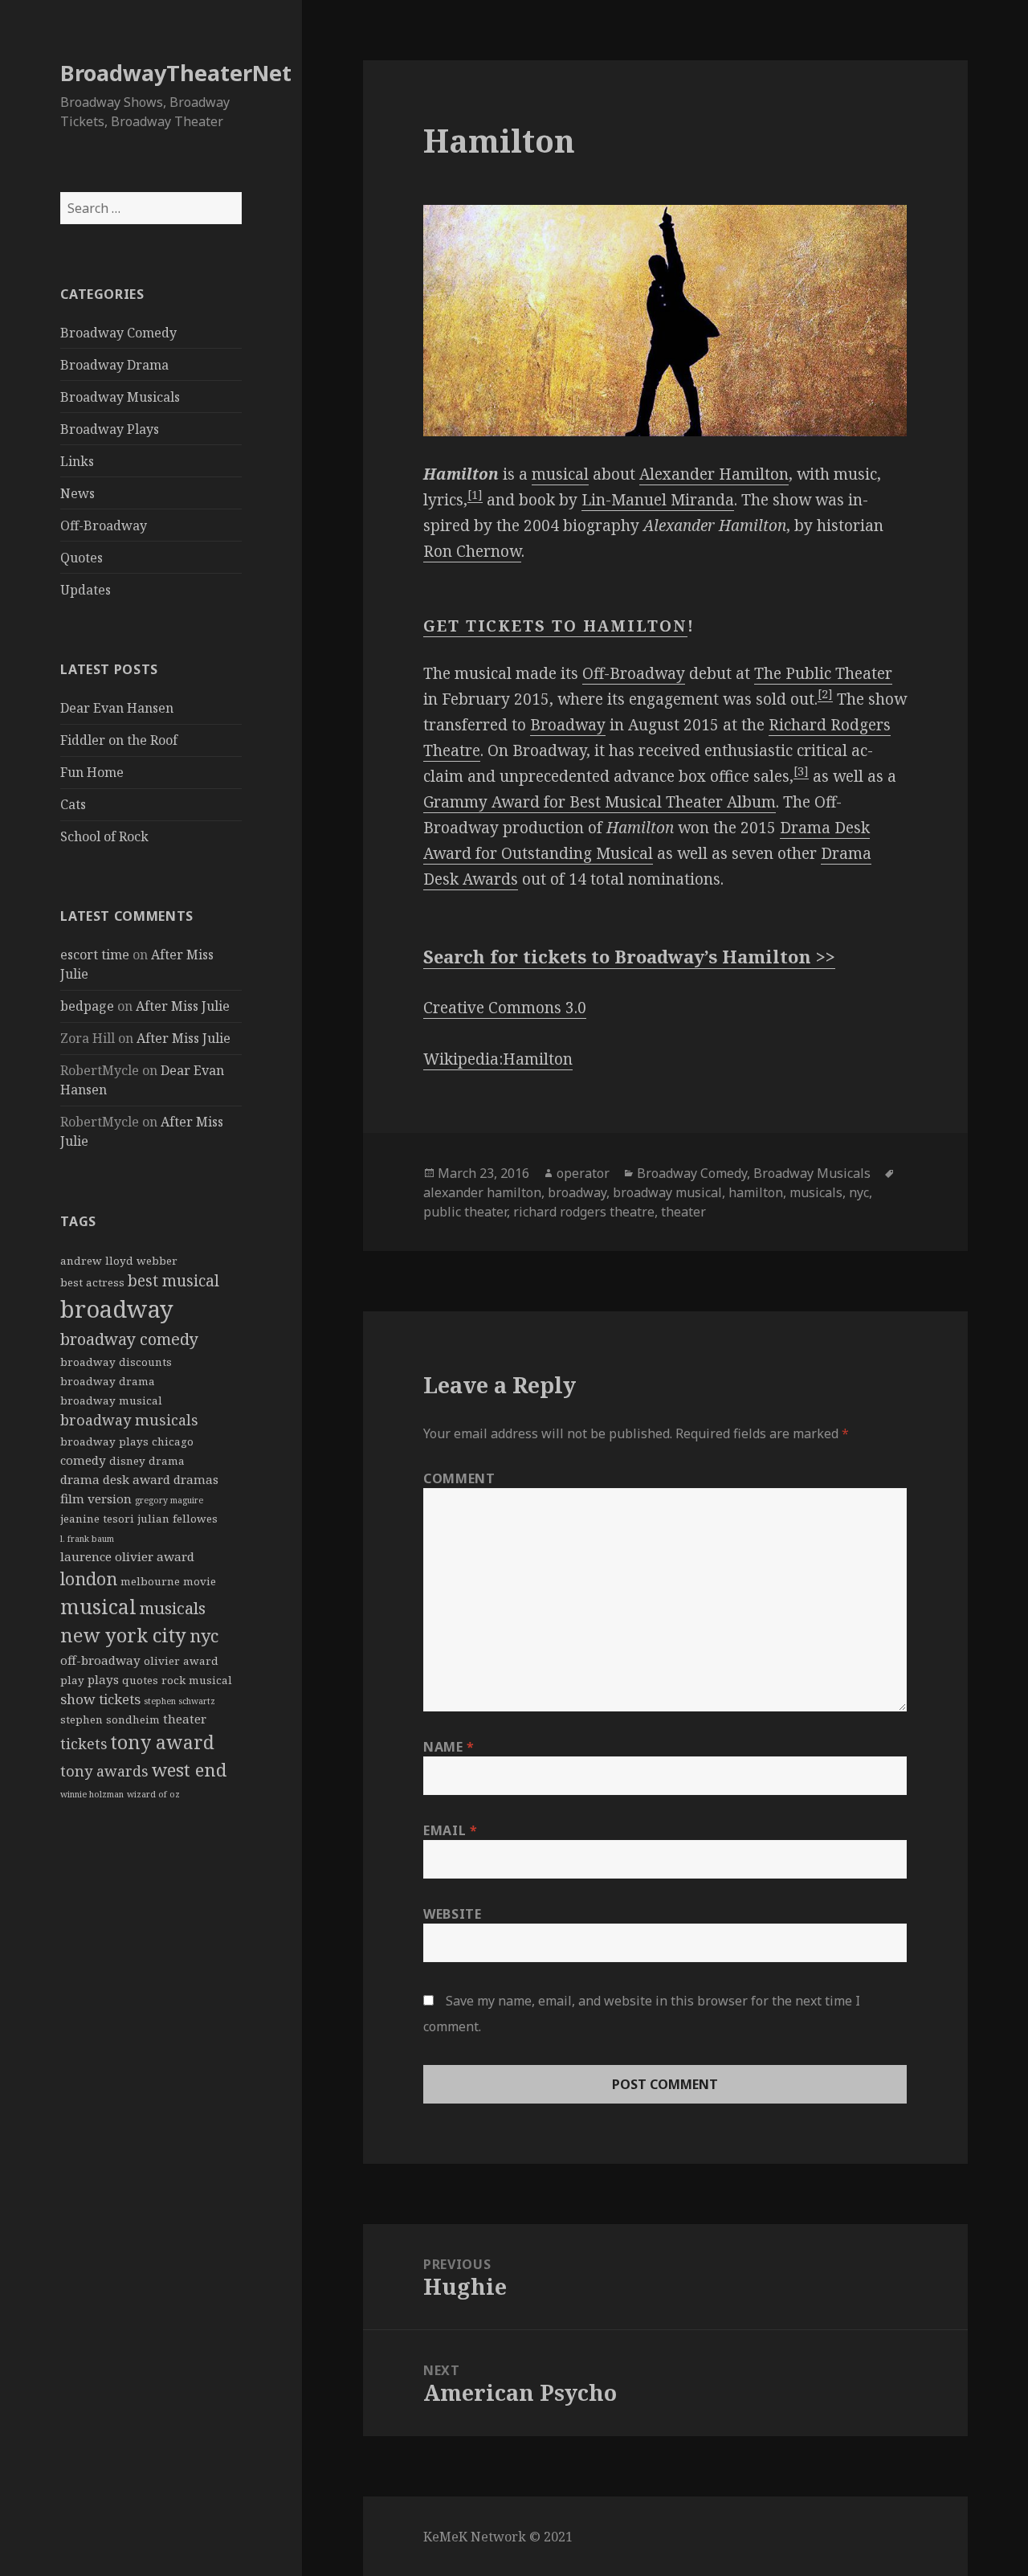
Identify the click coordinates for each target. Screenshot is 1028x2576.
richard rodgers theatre (584, 1212)
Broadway (568, 725)
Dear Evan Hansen (117, 708)
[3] (801, 771)
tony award (163, 1742)
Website (452, 1914)
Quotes (82, 558)
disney (127, 1461)
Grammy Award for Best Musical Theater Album (600, 802)
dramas (196, 1479)
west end (189, 1769)
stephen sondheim (110, 1719)
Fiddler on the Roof (119, 740)
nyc (204, 1636)
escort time (95, 955)
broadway (117, 1309)
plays (103, 1679)
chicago (173, 1441)
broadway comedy (129, 1339)
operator (583, 1173)
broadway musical (111, 1400)
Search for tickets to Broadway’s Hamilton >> (629, 956)
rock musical (197, 1680)
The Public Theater (823, 673)
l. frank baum (87, 1539)
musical (98, 1607)
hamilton (756, 1192)
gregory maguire (169, 1500)
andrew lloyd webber (119, 1261)
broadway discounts (116, 1362)
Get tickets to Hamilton (555, 626)
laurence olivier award (127, 1556)
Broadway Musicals (120, 397)
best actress (92, 1282)
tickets (84, 1744)
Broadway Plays (110, 429)
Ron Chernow (472, 551)
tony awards (104, 1771)
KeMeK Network (475, 2537)
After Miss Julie (183, 1006)
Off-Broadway (104, 525)
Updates (86, 590)
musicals (173, 1608)
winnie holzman (92, 1794)
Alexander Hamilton (714, 474)
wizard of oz (153, 1794)
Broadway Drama (114, 365)
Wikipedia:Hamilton (498, 1059)
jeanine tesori (97, 1519)
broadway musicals (129, 1420)
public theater (465, 1212)
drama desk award (115, 1479)
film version (96, 1499)
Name (449, 1747)
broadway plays (104, 1441)
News (78, 493)
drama (167, 1461)
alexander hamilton (482, 1192)
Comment (459, 1478)
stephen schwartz (179, 1701)
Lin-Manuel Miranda (658, 500)
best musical (173, 1281)
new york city (123, 1635)
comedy (83, 1460)
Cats (73, 804)
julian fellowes (177, 1519)
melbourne (150, 1581)
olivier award (181, 1661)
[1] (475, 495)
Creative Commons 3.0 (505, 1008)
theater (185, 1719)
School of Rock (104, 836)
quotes (140, 1680)
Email (450, 1830)
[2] (825, 694)
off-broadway (100, 1660)
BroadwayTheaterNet (176, 73)
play (72, 1680)
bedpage (87, 1006)
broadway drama (108, 1381)
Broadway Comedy (118, 333)
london (89, 1578)
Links (77, 461)
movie (200, 1581)
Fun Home (92, 772)
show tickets (100, 1699)
